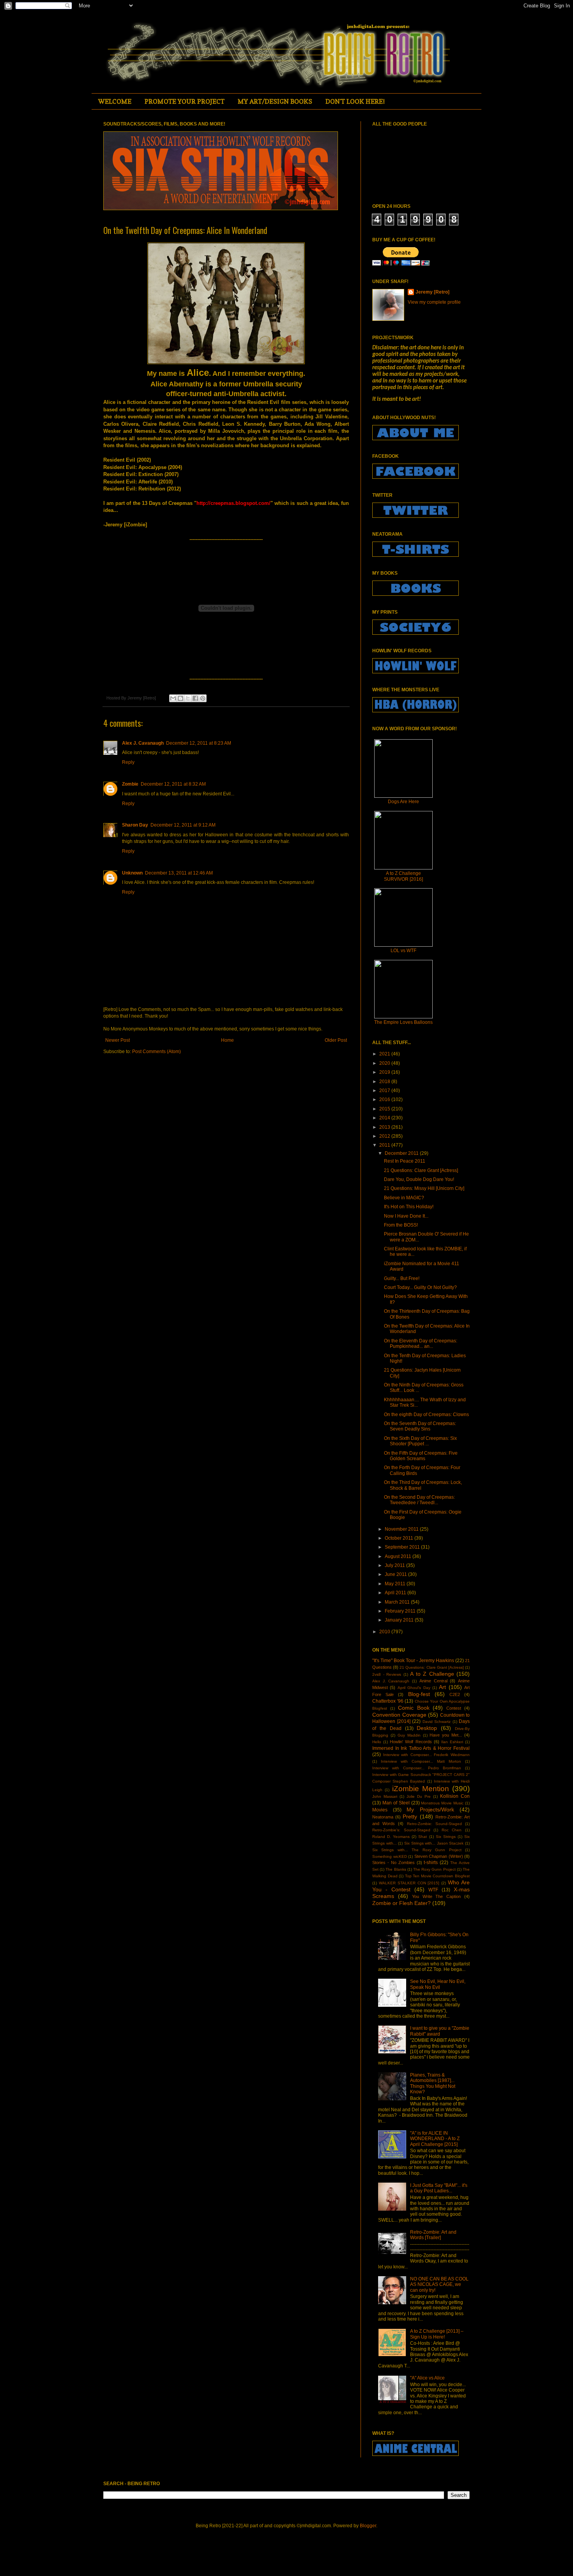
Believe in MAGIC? (404, 1198)
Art (442, 1687)
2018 (385, 1082)
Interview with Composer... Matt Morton (421, 1761)
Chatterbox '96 (388, 1701)
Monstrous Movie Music (442, 1803)
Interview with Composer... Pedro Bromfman (417, 1768)
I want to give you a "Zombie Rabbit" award (440, 2031)
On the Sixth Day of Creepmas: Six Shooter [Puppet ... (420, 1441)
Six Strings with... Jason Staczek (434, 1843)
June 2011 (396, 1574)
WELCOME (115, 101)
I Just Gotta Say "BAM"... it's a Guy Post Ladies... (439, 2188)
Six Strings (446, 1837)
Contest (454, 1708)
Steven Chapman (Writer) (439, 1856)
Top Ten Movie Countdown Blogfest (437, 1876)
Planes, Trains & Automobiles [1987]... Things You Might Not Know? (433, 2083)
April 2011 (396, 1593)
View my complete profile (434, 302)
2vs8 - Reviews (387, 1674)
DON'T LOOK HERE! (355, 101)
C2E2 (455, 1694)
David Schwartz (437, 1722)
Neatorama (383, 1817)
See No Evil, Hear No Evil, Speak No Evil (438, 1984)
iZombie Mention (421, 1789)
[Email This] (173, 698)
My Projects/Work (430, 1809)
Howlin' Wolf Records (411, 1742)
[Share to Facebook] (195, 698)
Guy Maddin (409, 1735)
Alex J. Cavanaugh (143, 743)
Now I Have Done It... (406, 1216)
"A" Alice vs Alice (427, 2378)
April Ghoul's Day (414, 1688)
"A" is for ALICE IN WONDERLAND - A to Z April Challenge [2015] (435, 2139)
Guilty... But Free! (402, 1278)
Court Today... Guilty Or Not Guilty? (420, 1287)
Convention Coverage (399, 1715)
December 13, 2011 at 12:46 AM (179, 873)
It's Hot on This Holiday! (409, 1207)
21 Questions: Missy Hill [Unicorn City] (424, 1188)
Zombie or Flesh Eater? (401, 1903)
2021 (385, 1054)
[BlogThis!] (180, 698)
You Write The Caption (437, 1896)
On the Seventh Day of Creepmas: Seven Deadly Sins (420, 1426)
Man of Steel (396, 1803)
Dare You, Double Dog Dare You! (419, 1179)
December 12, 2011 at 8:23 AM (199, 743)
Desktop (427, 1728)
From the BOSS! (401, 1225)
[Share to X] (188, 698)
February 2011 (401, 1611)
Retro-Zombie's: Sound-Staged (401, 1830)
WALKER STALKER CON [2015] (409, 1883)
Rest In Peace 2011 (405, 1161)
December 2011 (402, 1153)
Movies (380, 1810)
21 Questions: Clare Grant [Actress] (421, 1170)
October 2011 (400, 1538)
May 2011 (396, 1584)
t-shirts (431, 1863)
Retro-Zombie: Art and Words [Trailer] (433, 2235)
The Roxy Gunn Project (434, 1869)
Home (227, 1040)
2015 (385, 1109)
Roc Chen (452, 1830)
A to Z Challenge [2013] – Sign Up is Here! (437, 2334)
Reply (128, 762)
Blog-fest (419, 1694)
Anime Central (433, 1681)
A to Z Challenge (432, 1674)
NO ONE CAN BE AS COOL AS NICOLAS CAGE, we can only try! (439, 2285)
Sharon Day (135, 825)
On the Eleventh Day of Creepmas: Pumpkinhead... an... (421, 1344)
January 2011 (400, 1620)
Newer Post (118, 1040)
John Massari (385, 1796)
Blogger (368, 2526)
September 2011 (403, 1547)
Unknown (132, 873)
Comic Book (414, 1708)
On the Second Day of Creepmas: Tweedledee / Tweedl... (419, 1500)
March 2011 (398, 1602)
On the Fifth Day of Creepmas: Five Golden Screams (421, 1456)
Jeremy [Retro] (432, 292)
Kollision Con (455, 1796)
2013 (385, 1127)
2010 (385, 1632)
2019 (385, 1072)
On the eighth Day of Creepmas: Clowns (426, 1415)
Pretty (410, 1816)
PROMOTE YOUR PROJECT (185, 101)
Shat (423, 1837)
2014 (385, 1118)
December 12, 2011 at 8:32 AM (173, 784)
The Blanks (396, 1869)
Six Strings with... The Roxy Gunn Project (417, 1850)
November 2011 (402, 1529)
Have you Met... (446, 1735)
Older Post (336, 1040)
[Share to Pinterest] (203, 698)
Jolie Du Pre (419, 1796)
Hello (377, 1742)
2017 (385, 1091)
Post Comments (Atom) (157, 1052)
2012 (385, 1136)
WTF (433, 1890)
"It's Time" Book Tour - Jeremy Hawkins (413, 1661)
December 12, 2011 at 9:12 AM (183, 825)
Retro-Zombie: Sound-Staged (434, 1824)
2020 (385, 1063)
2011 (385, 1145)
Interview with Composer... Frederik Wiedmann (426, 1755)
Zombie (130, 784)
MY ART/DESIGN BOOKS (275, 101)
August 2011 (399, 1556)
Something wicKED (390, 1856)
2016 (385, 1099)
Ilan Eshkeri (452, 1742)
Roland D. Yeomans (391, 1837)
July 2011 (395, 1565)
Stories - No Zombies (393, 1863)
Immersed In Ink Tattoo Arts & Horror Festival (421, 1748)
